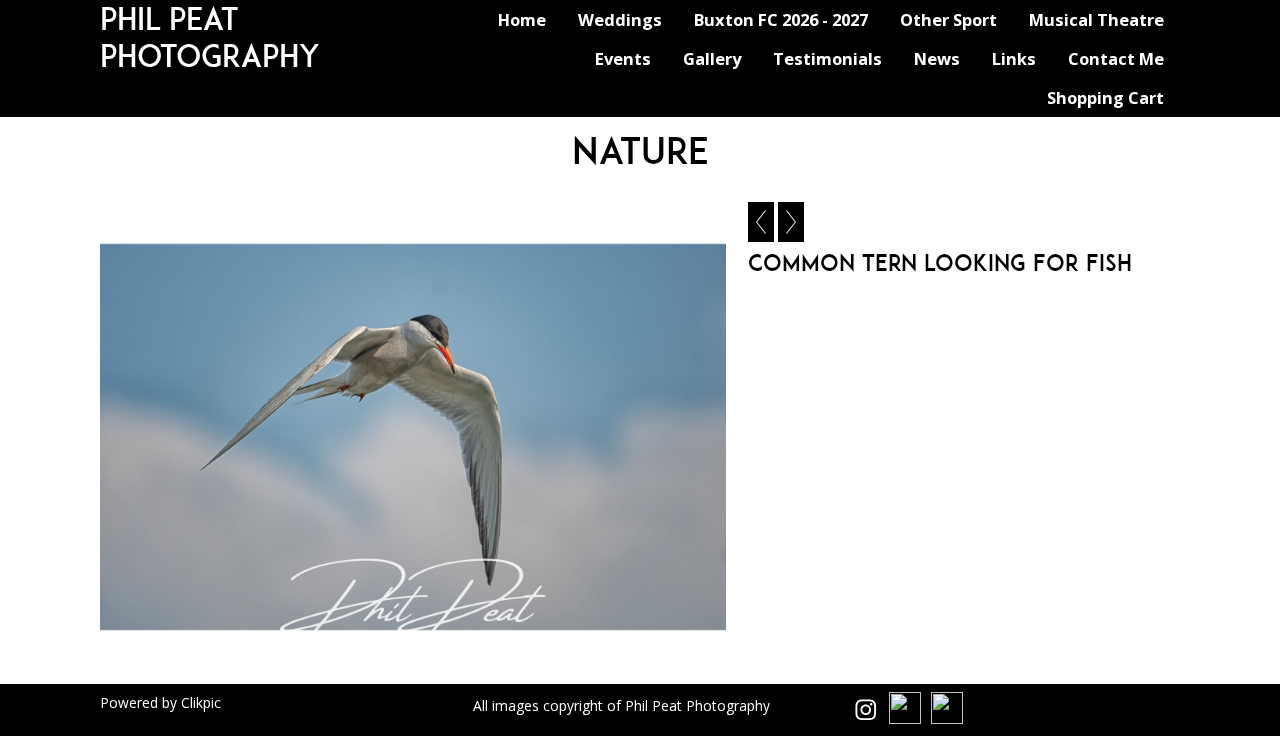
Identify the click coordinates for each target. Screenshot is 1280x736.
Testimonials (827, 58)
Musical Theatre (1096, 19)
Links (1014, 58)
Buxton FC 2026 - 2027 (781, 19)
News (937, 58)
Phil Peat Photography (210, 37)
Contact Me (1116, 58)
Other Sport (948, 19)
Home (522, 19)
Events (623, 58)
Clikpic (201, 702)
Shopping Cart (1105, 97)
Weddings (620, 19)
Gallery (712, 58)
